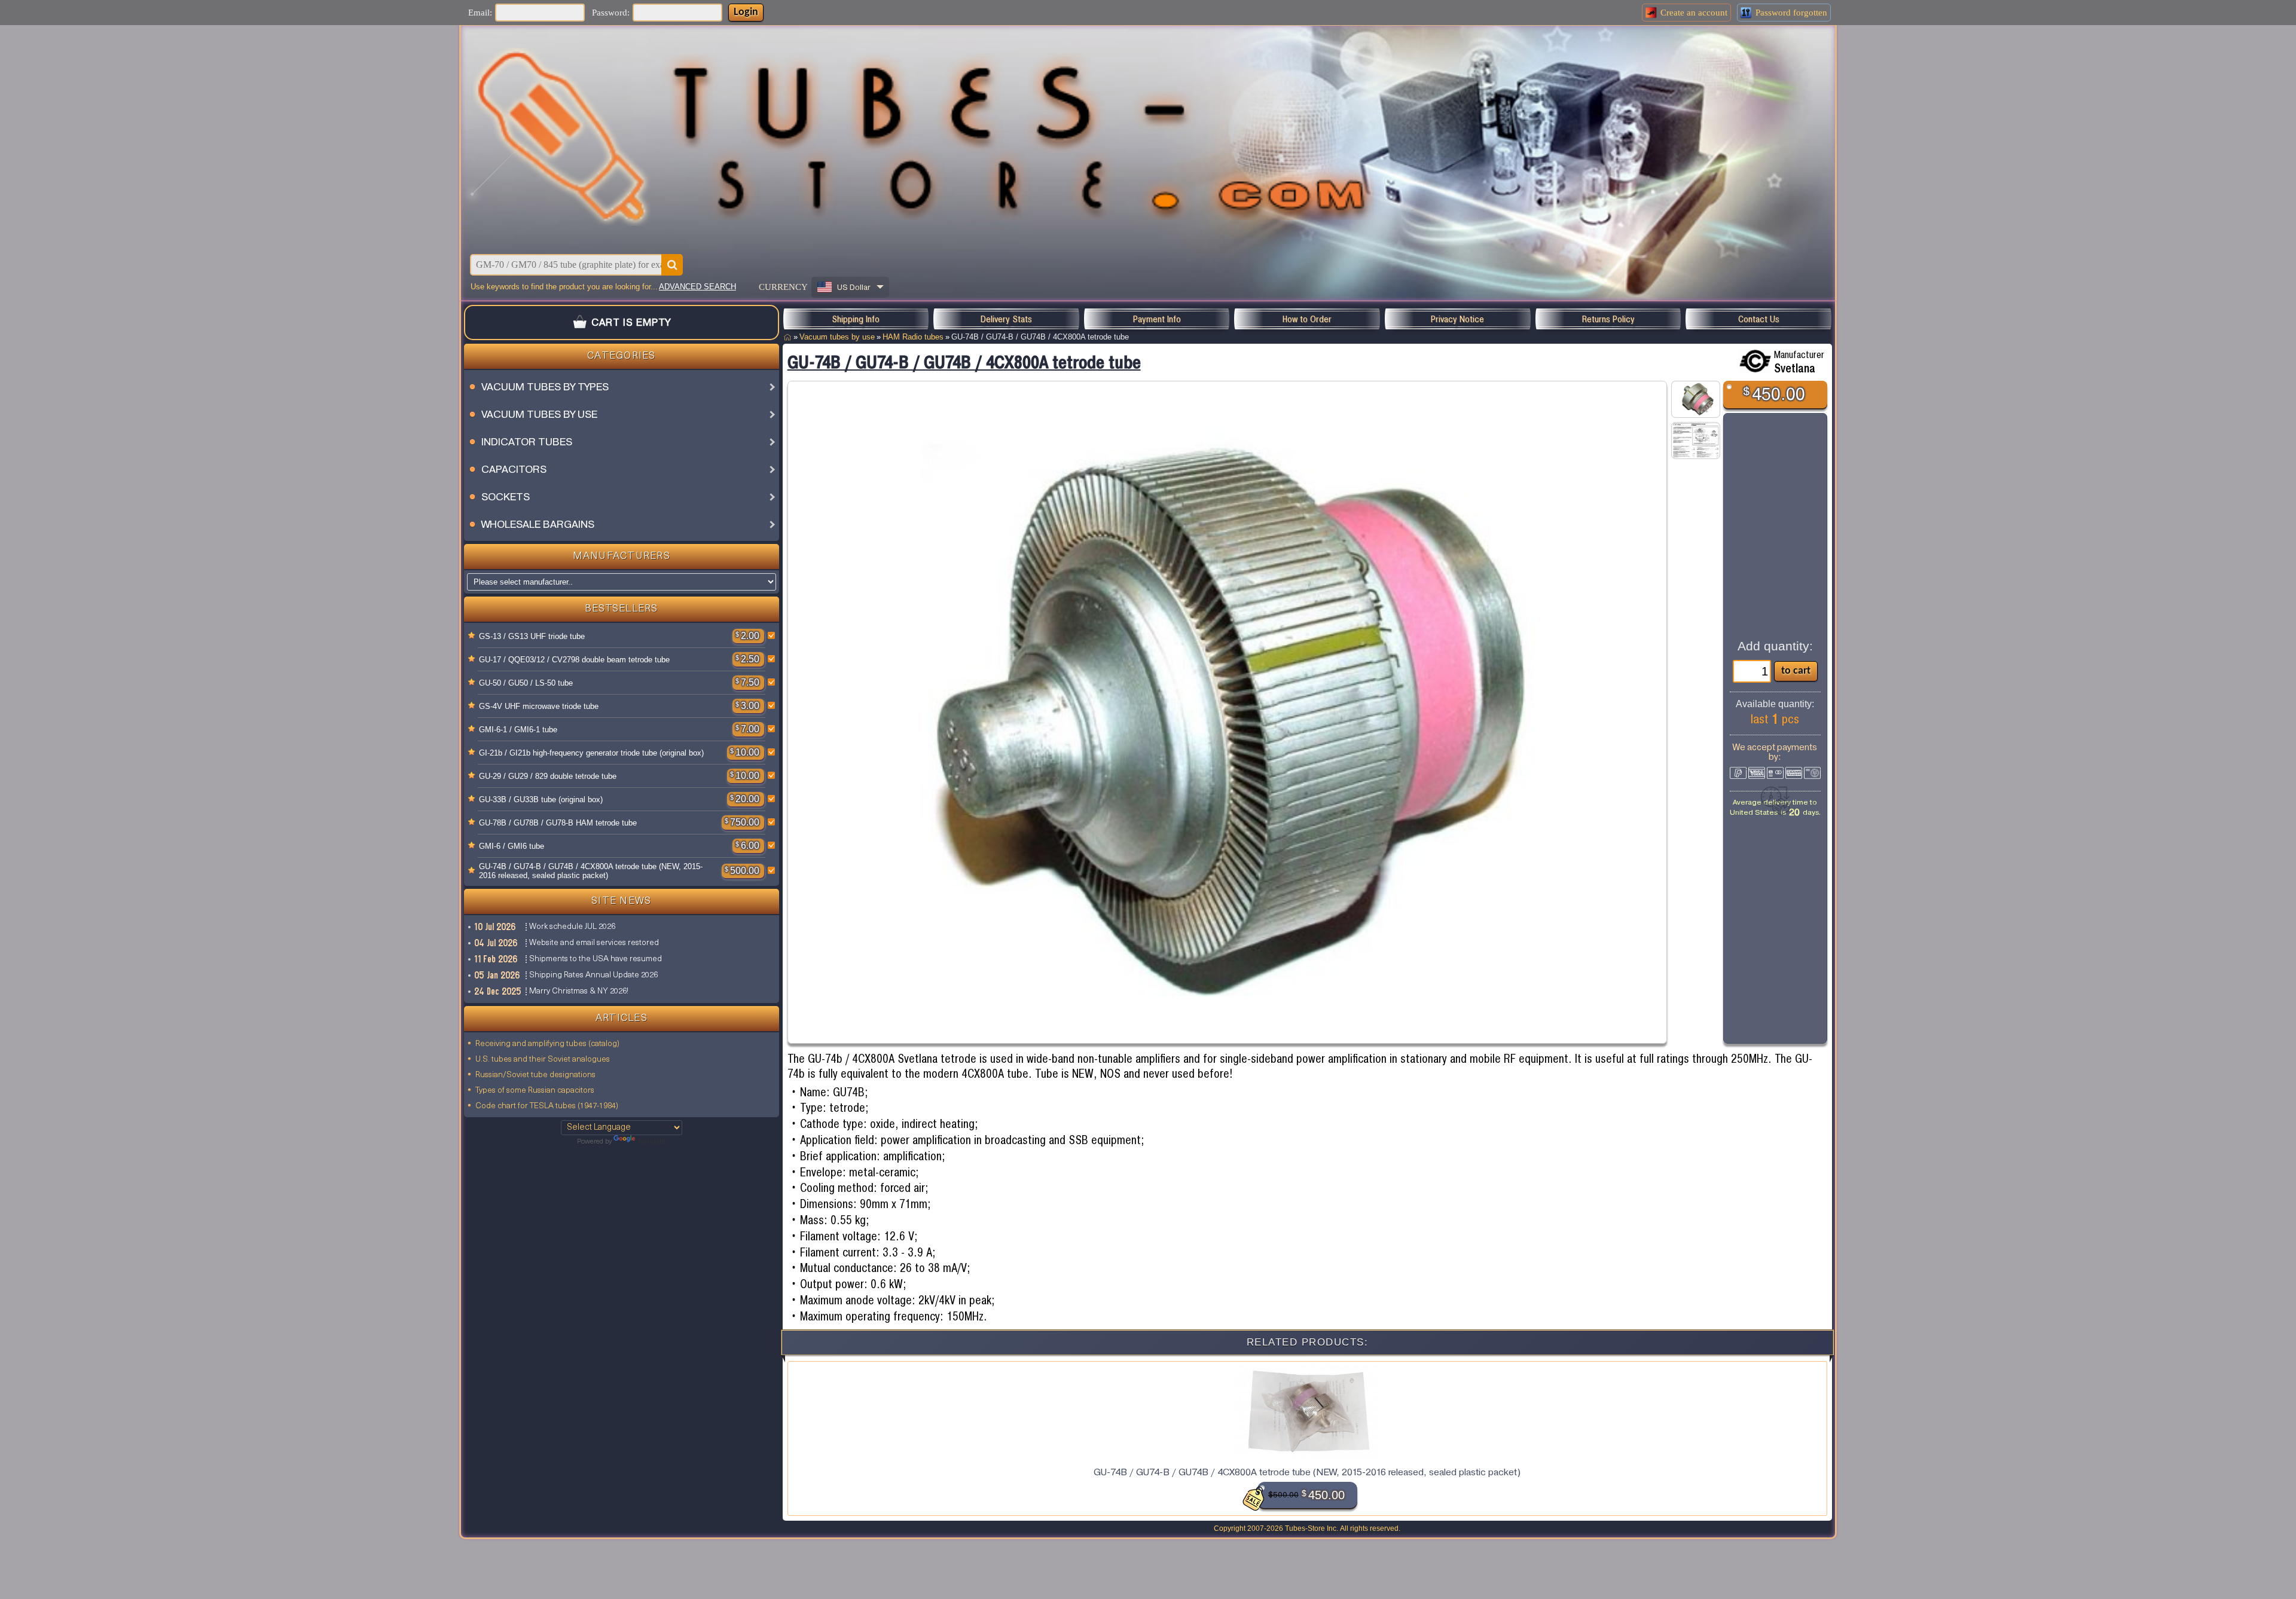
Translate (651, 1142)
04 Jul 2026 (497, 943)
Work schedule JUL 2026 (572, 927)
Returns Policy (1608, 319)
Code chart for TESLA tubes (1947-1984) (547, 1106)
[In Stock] (472, 636)
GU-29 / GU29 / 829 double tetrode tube (548, 776)
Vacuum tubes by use (837, 337)
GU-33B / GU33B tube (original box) (541, 799)
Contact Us (1759, 319)
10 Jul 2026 (496, 927)
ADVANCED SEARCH (697, 287)
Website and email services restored (594, 943)
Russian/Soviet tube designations (535, 1075)
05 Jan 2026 (498, 975)
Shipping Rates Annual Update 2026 (593, 975)
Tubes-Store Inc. (1312, 1528)
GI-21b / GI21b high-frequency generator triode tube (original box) (591, 753)
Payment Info (1157, 319)
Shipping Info (856, 319)
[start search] (672, 265)
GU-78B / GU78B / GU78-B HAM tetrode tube (558, 823)
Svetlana (1795, 368)
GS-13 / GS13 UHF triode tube (532, 636)
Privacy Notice (1457, 319)
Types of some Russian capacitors (535, 1091)
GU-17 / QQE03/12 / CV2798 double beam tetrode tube (574, 660)
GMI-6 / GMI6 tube (512, 846)
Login (746, 12)
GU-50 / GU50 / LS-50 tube (526, 683)
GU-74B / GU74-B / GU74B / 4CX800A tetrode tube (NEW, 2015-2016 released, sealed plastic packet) (591, 871)
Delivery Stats (1006, 319)
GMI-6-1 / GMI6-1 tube (518, 730)
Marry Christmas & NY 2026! (579, 991)
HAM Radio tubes (913, 337)
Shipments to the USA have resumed (596, 959)
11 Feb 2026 (497, 959)
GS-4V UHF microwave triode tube (539, 706)
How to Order (1307, 319)
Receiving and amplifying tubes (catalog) (547, 1044)
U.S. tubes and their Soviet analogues (543, 1060)
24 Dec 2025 (498, 991)
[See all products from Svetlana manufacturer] (1755, 361)
